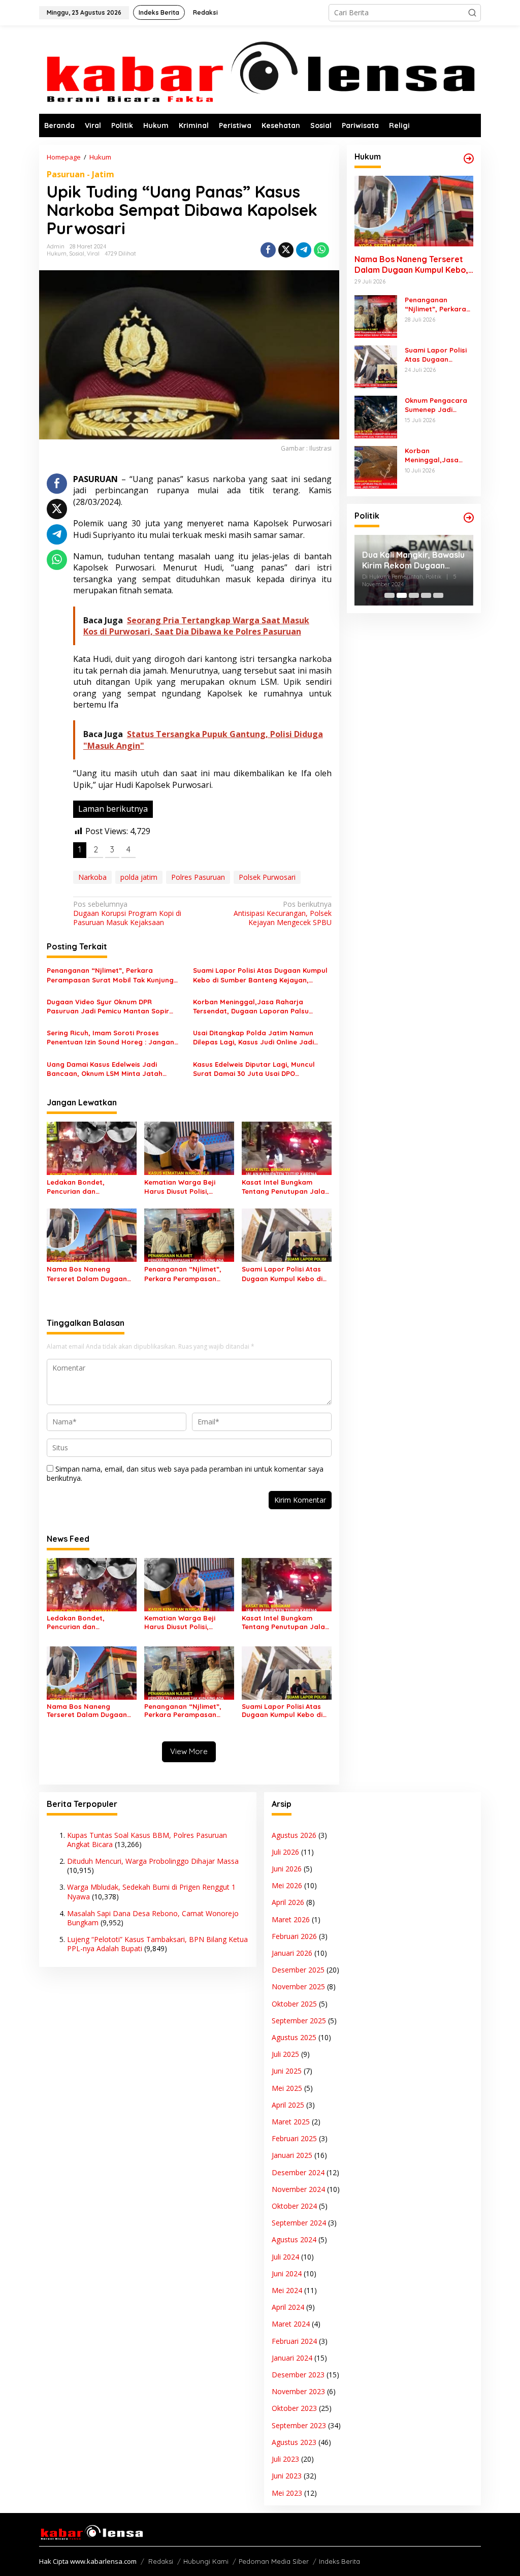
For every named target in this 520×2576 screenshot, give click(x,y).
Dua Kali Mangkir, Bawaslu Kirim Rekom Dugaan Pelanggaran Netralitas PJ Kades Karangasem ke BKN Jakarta (413, 560)
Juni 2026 (287, 1869)
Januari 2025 (292, 2155)
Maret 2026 (291, 1919)
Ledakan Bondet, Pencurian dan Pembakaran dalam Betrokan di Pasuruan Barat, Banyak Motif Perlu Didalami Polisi (91, 1187)
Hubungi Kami (206, 2561)
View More (189, 1751)
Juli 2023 (285, 2459)
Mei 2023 (287, 2493)
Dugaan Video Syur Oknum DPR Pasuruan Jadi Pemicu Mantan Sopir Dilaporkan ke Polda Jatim (108, 1007)
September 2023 (299, 2425)
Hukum (57, 253)
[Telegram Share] (304, 250)
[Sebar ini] (268, 250)
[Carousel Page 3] (414, 595)
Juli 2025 (285, 2054)
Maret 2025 (291, 2122)
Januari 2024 (292, 2358)
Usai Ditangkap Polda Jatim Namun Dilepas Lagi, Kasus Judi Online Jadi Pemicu (253, 1038)
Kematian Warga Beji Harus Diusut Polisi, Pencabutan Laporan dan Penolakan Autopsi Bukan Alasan (188, 1187)
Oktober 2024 (294, 2206)
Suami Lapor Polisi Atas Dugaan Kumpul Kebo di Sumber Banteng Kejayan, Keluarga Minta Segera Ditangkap (260, 975)
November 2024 (298, 2189)
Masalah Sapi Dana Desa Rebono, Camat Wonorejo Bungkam (153, 1918)
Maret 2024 (291, 2324)
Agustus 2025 (294, 2037)
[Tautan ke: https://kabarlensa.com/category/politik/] (469, 518)
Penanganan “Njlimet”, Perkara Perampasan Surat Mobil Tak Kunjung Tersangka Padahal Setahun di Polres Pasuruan (110, 975)
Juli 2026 (285, 1852)
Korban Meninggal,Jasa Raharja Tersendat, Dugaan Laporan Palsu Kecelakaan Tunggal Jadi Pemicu (251, 1007)
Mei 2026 (287, 1885)
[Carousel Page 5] (438, 595)
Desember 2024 (298, 2172)
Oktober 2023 (294, 2408)
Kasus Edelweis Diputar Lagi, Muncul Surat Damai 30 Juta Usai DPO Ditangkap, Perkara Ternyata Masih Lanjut (254, 1069)
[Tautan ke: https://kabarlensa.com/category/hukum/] (469, 158)
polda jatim (139, 877)
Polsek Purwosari (267, 877)
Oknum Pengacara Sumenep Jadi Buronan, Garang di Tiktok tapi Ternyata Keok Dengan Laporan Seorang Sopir (439, 405)
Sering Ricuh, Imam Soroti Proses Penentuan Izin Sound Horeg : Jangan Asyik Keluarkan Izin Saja (110, 1038)
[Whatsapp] (321, 250)
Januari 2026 (292, 1953)
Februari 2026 (294, 1936)
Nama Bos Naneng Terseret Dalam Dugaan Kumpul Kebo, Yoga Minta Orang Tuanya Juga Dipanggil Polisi (90, 1274)
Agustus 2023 (294, 2442)
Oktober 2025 (294, 2004)
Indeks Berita (339, 2561)
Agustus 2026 (294, 1835)
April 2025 (288, 2105)
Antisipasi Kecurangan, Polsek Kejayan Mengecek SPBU (282, 913)
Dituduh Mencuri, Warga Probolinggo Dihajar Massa (153, 1861)
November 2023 (298, 2391)
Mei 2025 (287, 2088)
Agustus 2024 (294, 2239)
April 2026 (288, 1902)
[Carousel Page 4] (426, 595)
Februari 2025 (294, 2138)
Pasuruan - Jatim (80, 174)
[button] (472, 13)
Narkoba (92, 877)
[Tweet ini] (286, 250)
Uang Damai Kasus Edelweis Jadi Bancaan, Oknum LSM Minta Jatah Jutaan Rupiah (105, 1069)
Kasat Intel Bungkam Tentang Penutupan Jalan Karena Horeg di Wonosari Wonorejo (285, 1187)
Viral (93, 253)
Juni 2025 (287, 2071)
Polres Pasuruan (198, 877)
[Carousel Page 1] (389, 595)
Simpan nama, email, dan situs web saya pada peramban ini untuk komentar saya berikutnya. (185, 1473)
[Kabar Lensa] (260, 69)
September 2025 (299, 2021)
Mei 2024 (287, 2290)
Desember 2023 (298, 2375)
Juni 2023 (287, 2476)
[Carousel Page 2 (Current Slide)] (402, 595)
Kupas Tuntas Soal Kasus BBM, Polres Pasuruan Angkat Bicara (147, 1840)
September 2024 (299, 2223)
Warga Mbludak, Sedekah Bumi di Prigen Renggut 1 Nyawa (151, 1891)
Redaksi (161, 2561)
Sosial (77, 253)
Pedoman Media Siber (274, 2561)
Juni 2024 (287, 2273)
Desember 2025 (298, 1970)
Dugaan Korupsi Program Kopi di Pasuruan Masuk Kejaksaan (127, 913)
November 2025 (298, 1986)
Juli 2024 (285, 2257)
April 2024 (288, 2307)
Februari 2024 (294, 2341)
